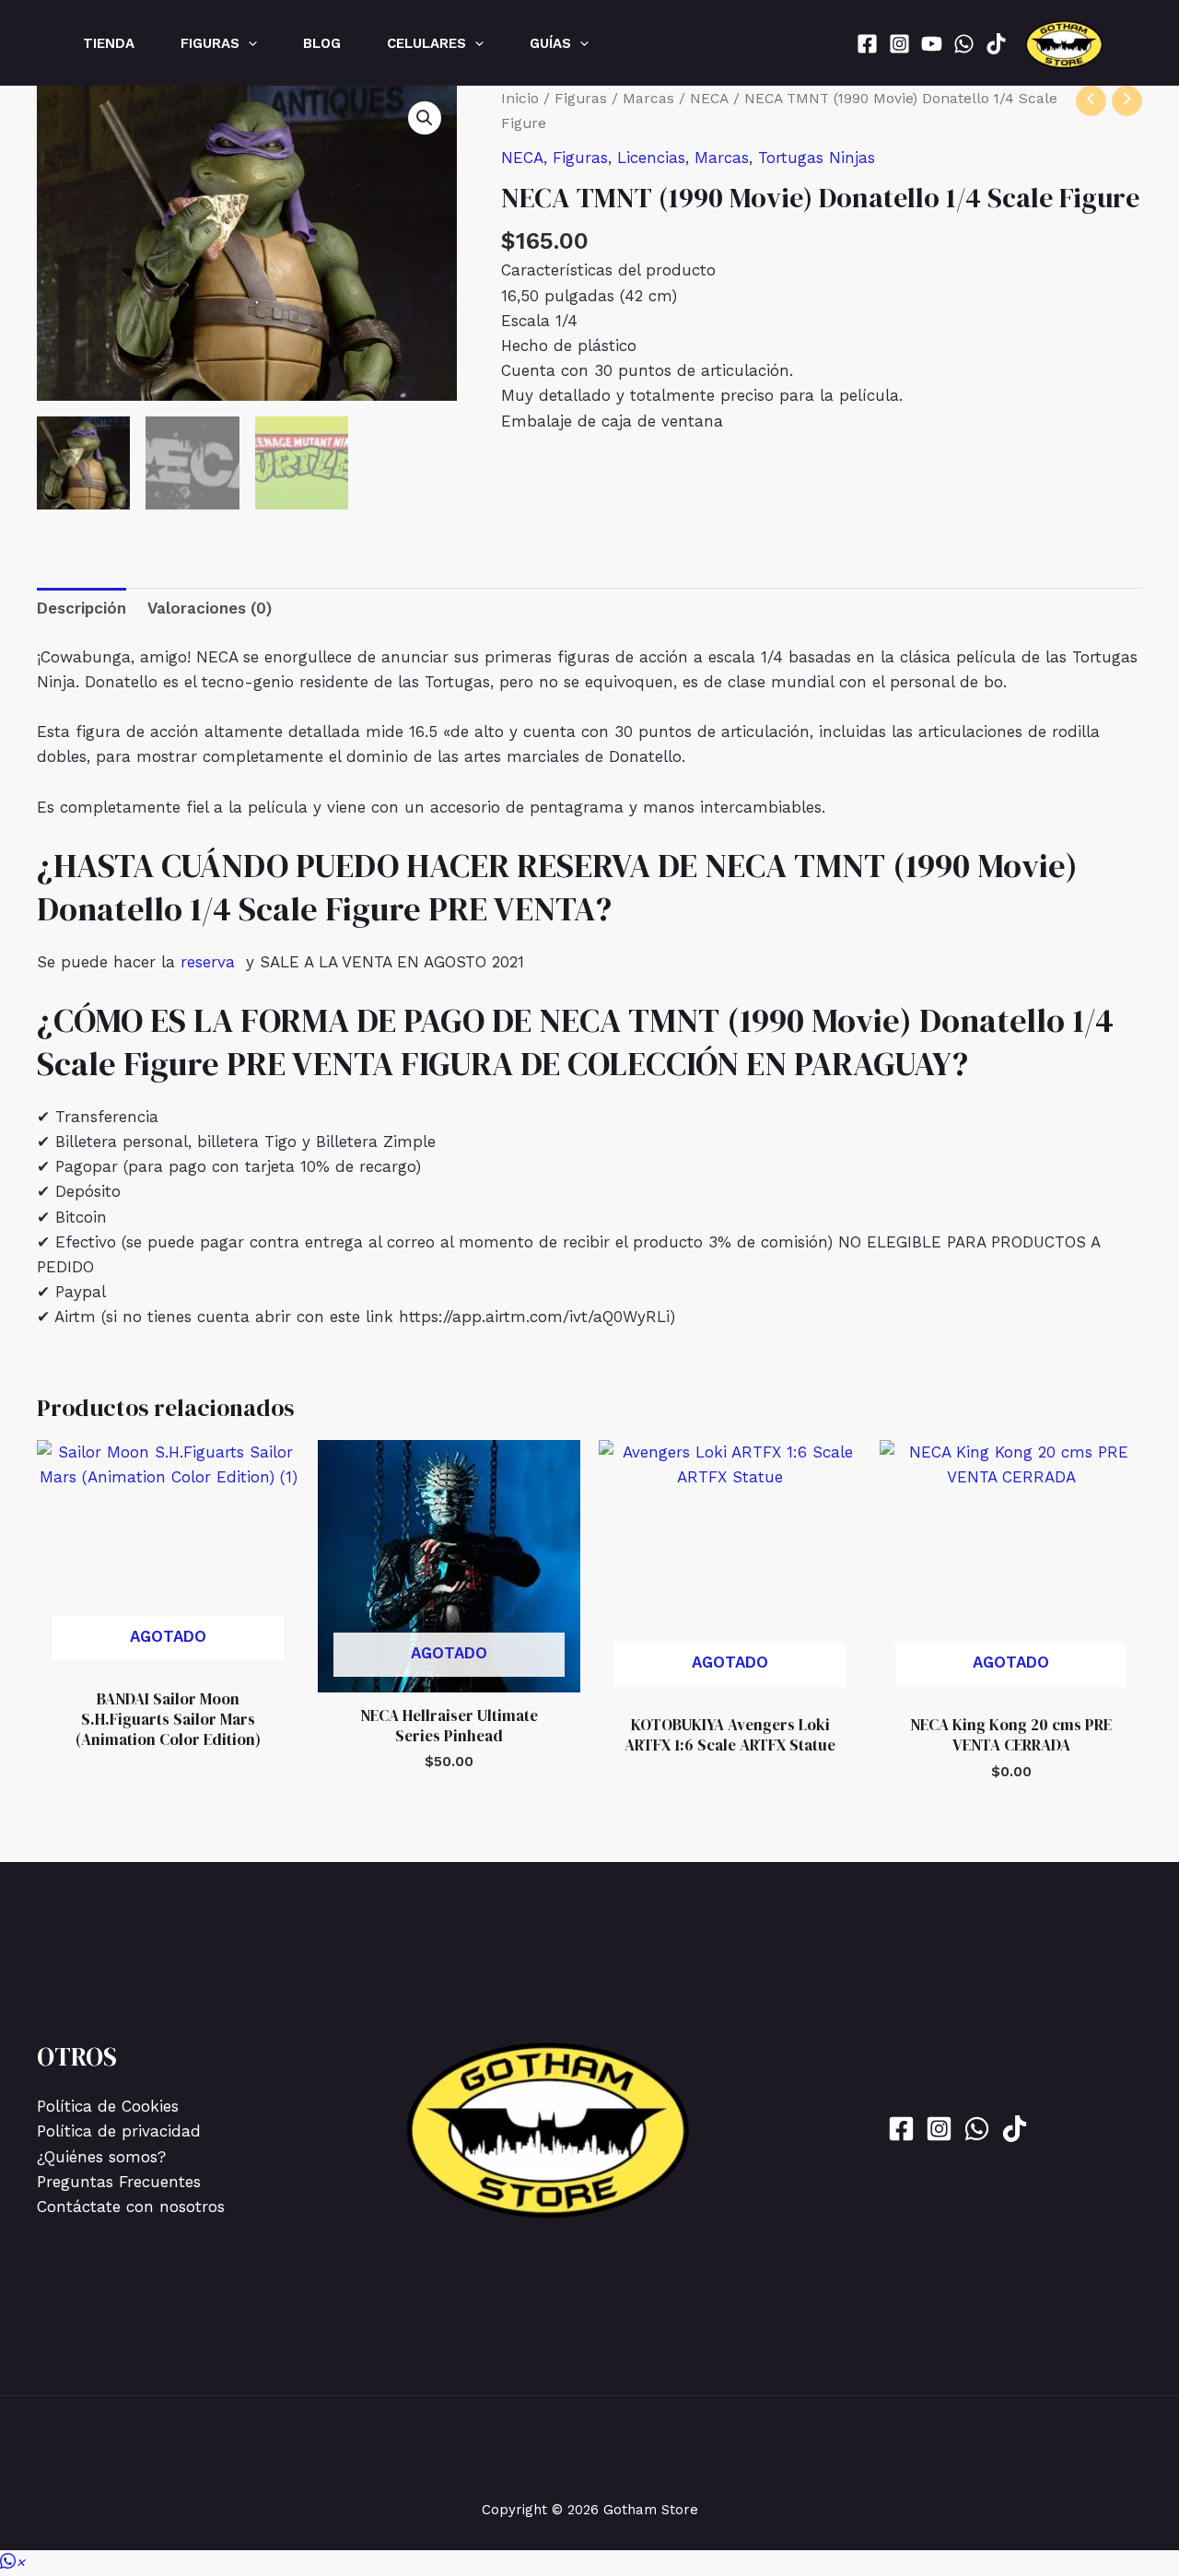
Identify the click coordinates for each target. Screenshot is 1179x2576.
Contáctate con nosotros (131, 2207)
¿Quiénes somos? (101, 2157)
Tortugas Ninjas (817, 158)
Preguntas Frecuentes (119, 2182)
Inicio (520, 98)
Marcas (648, 98)
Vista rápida (168, 1657)
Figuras (581, 98)
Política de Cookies (108, 2106)
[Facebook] (867, 44)
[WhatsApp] (964, 44)
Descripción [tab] (82, 608)
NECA (709, 98)
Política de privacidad (119, 2131)
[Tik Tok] (996, 44)
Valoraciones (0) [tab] (210, 608)
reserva (208, 962)
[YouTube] (932, 44)
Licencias (651, 158)
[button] (248, 43)
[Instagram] (899, 44)
